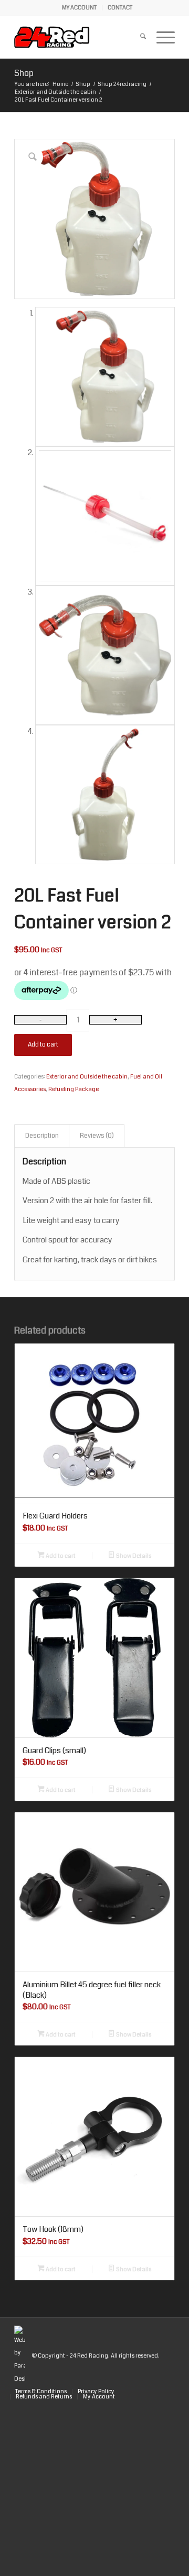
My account (79, 8)
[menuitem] (80, 8)
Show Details (133, 1556)
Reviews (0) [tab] (97, 1136)
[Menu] (160, 37)
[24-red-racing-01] (78, 37)
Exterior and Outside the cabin (87, 1077)
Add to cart (43, 1045)
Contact (120, 8)
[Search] (138, 37)
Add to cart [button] (60, 1556)
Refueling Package (73, 1089)
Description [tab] (42, 1136)
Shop (24, 73)
